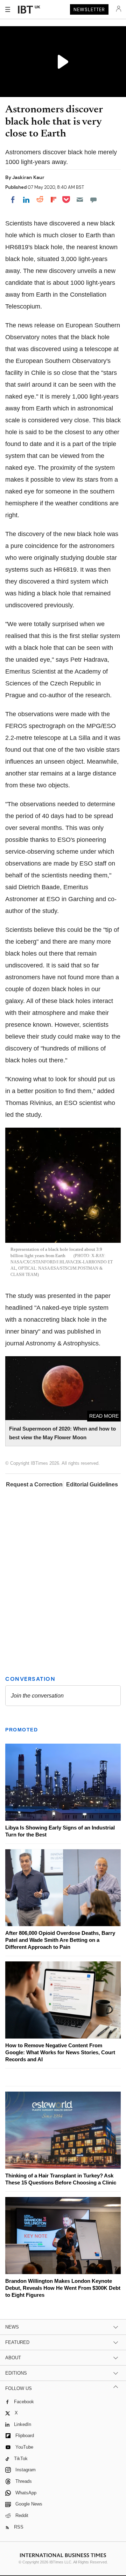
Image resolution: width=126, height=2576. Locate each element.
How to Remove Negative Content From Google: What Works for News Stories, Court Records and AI (60, 2052)
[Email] (80, 200)
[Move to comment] (93, 200)
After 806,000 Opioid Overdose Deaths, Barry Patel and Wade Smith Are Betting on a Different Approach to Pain (60, 1940)
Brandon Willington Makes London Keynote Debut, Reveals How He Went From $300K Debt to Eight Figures (63, 2288)
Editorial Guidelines (92, 1484)
